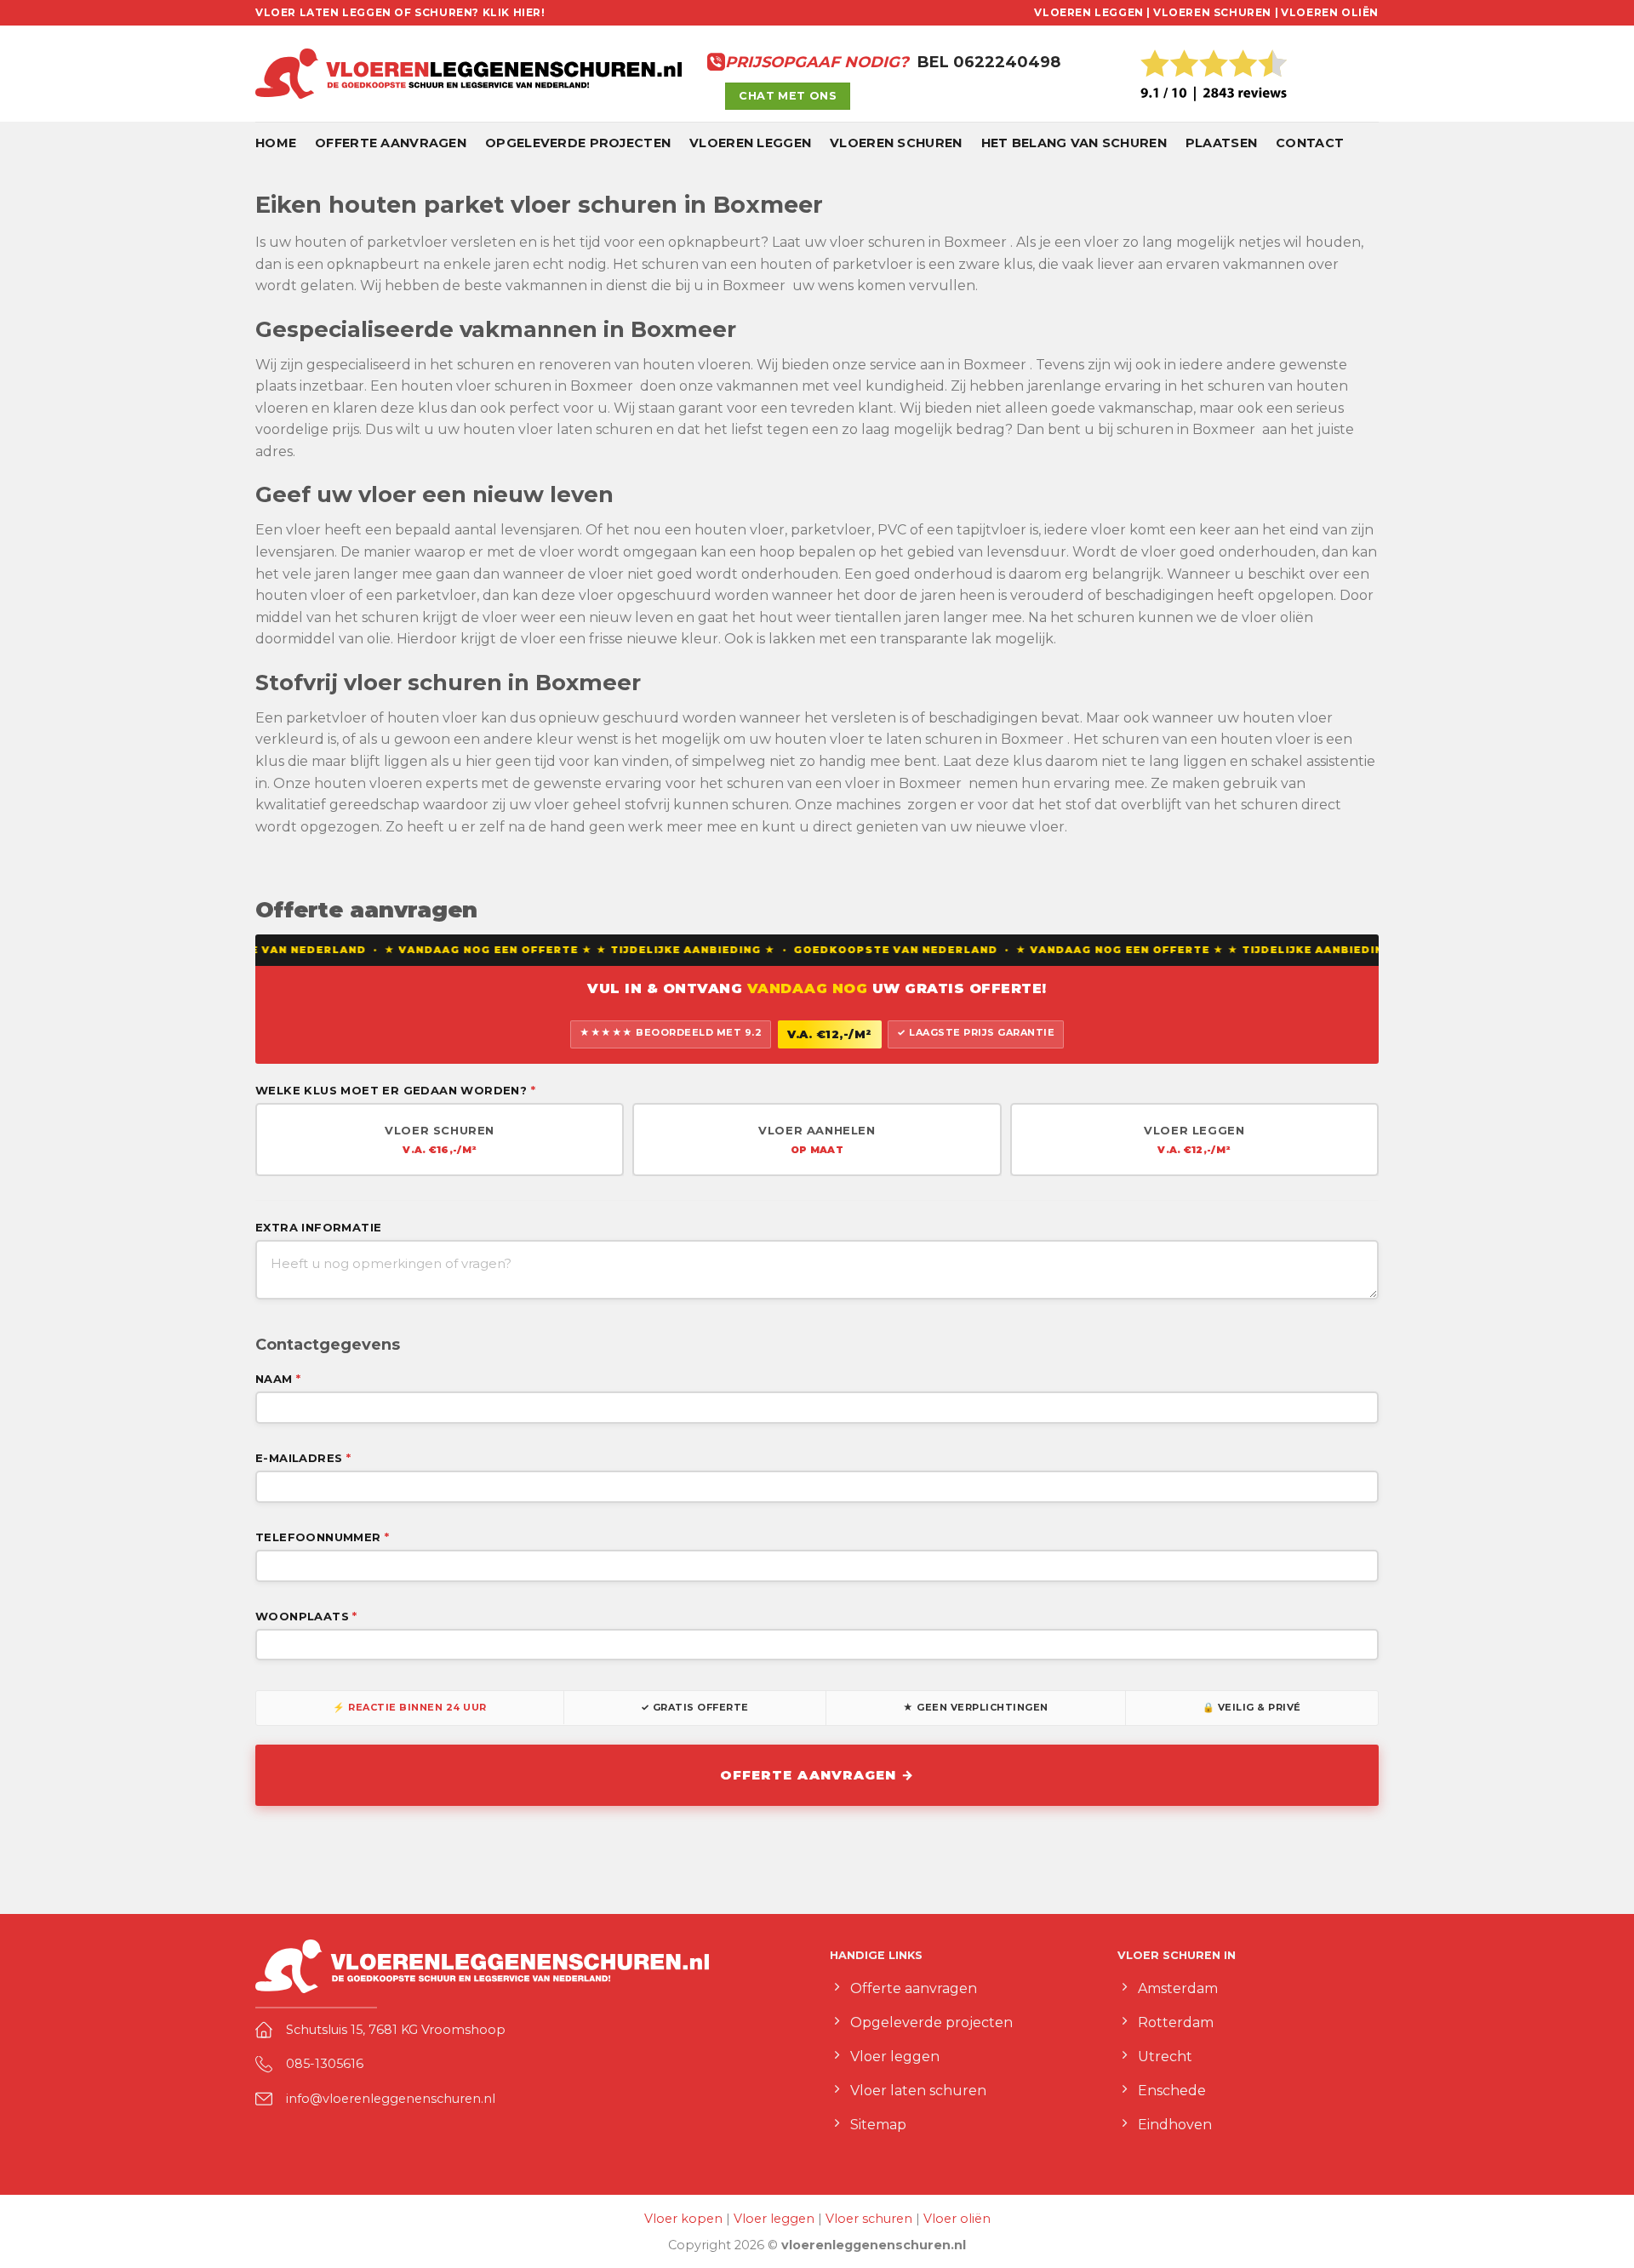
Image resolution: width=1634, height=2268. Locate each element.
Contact (1310, 143)
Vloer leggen (774, 2219)
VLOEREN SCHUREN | (1216, 12)
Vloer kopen (683, 2219)
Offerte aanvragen (391, 143)
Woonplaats (306, 1616)
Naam (278, 1379)
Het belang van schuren (1074, 143)
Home (276, 143)
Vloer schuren (869, 2219)
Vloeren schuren (896, 143)
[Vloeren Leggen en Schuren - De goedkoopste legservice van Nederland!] (468, 74)
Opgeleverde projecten (578, 143)
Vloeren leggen (750, 143)
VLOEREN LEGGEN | (1092, 12)
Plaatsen (1221, 143)
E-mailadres (303, 1458)
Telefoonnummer (322, 1537)
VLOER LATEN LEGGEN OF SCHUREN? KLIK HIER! (400, 12)
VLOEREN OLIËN (1330, 12)
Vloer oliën (957, 2219)
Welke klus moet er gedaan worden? (395, 1090)
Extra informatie (318, 1227)
